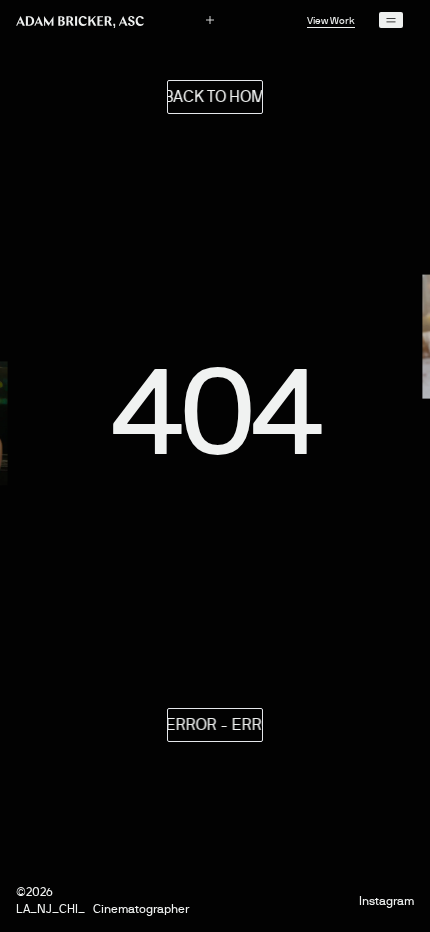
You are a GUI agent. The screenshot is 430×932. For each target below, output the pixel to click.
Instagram (386, 901)
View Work (331, 20)
